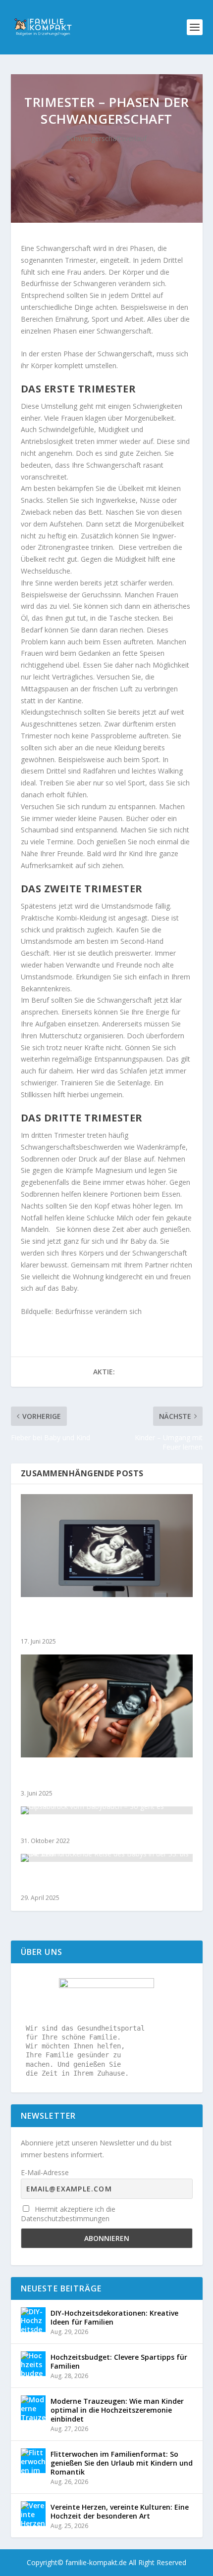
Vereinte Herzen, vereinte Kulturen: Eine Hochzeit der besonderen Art (120, 2511)
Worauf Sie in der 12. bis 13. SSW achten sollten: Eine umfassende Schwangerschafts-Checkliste (104, 1620)
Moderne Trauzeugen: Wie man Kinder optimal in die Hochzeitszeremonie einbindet (117, 2410)
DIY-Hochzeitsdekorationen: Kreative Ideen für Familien (114, 2317)
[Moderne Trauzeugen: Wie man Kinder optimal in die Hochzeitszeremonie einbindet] (33, 2408)
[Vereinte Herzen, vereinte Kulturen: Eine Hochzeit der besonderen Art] (33, 2514)
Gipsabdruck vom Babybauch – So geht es (98, 1828)
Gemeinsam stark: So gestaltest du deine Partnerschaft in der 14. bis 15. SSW (98, 1776)
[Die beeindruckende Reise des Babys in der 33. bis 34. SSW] (107, 1858)
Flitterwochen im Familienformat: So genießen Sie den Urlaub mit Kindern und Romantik (122, 2463)
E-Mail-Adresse (45, 2172)
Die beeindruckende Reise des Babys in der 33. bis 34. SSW (106, 1880)
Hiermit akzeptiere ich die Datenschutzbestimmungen (68, 2214)
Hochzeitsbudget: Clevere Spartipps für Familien (119, 2361)
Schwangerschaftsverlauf (106, 138)
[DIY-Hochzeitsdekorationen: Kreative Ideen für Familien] (33, 2320)
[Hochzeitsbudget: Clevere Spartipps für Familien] (33, 2364)
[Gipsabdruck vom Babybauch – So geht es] (107, 1810)
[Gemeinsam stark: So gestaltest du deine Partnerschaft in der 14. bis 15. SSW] (107, 1706)
